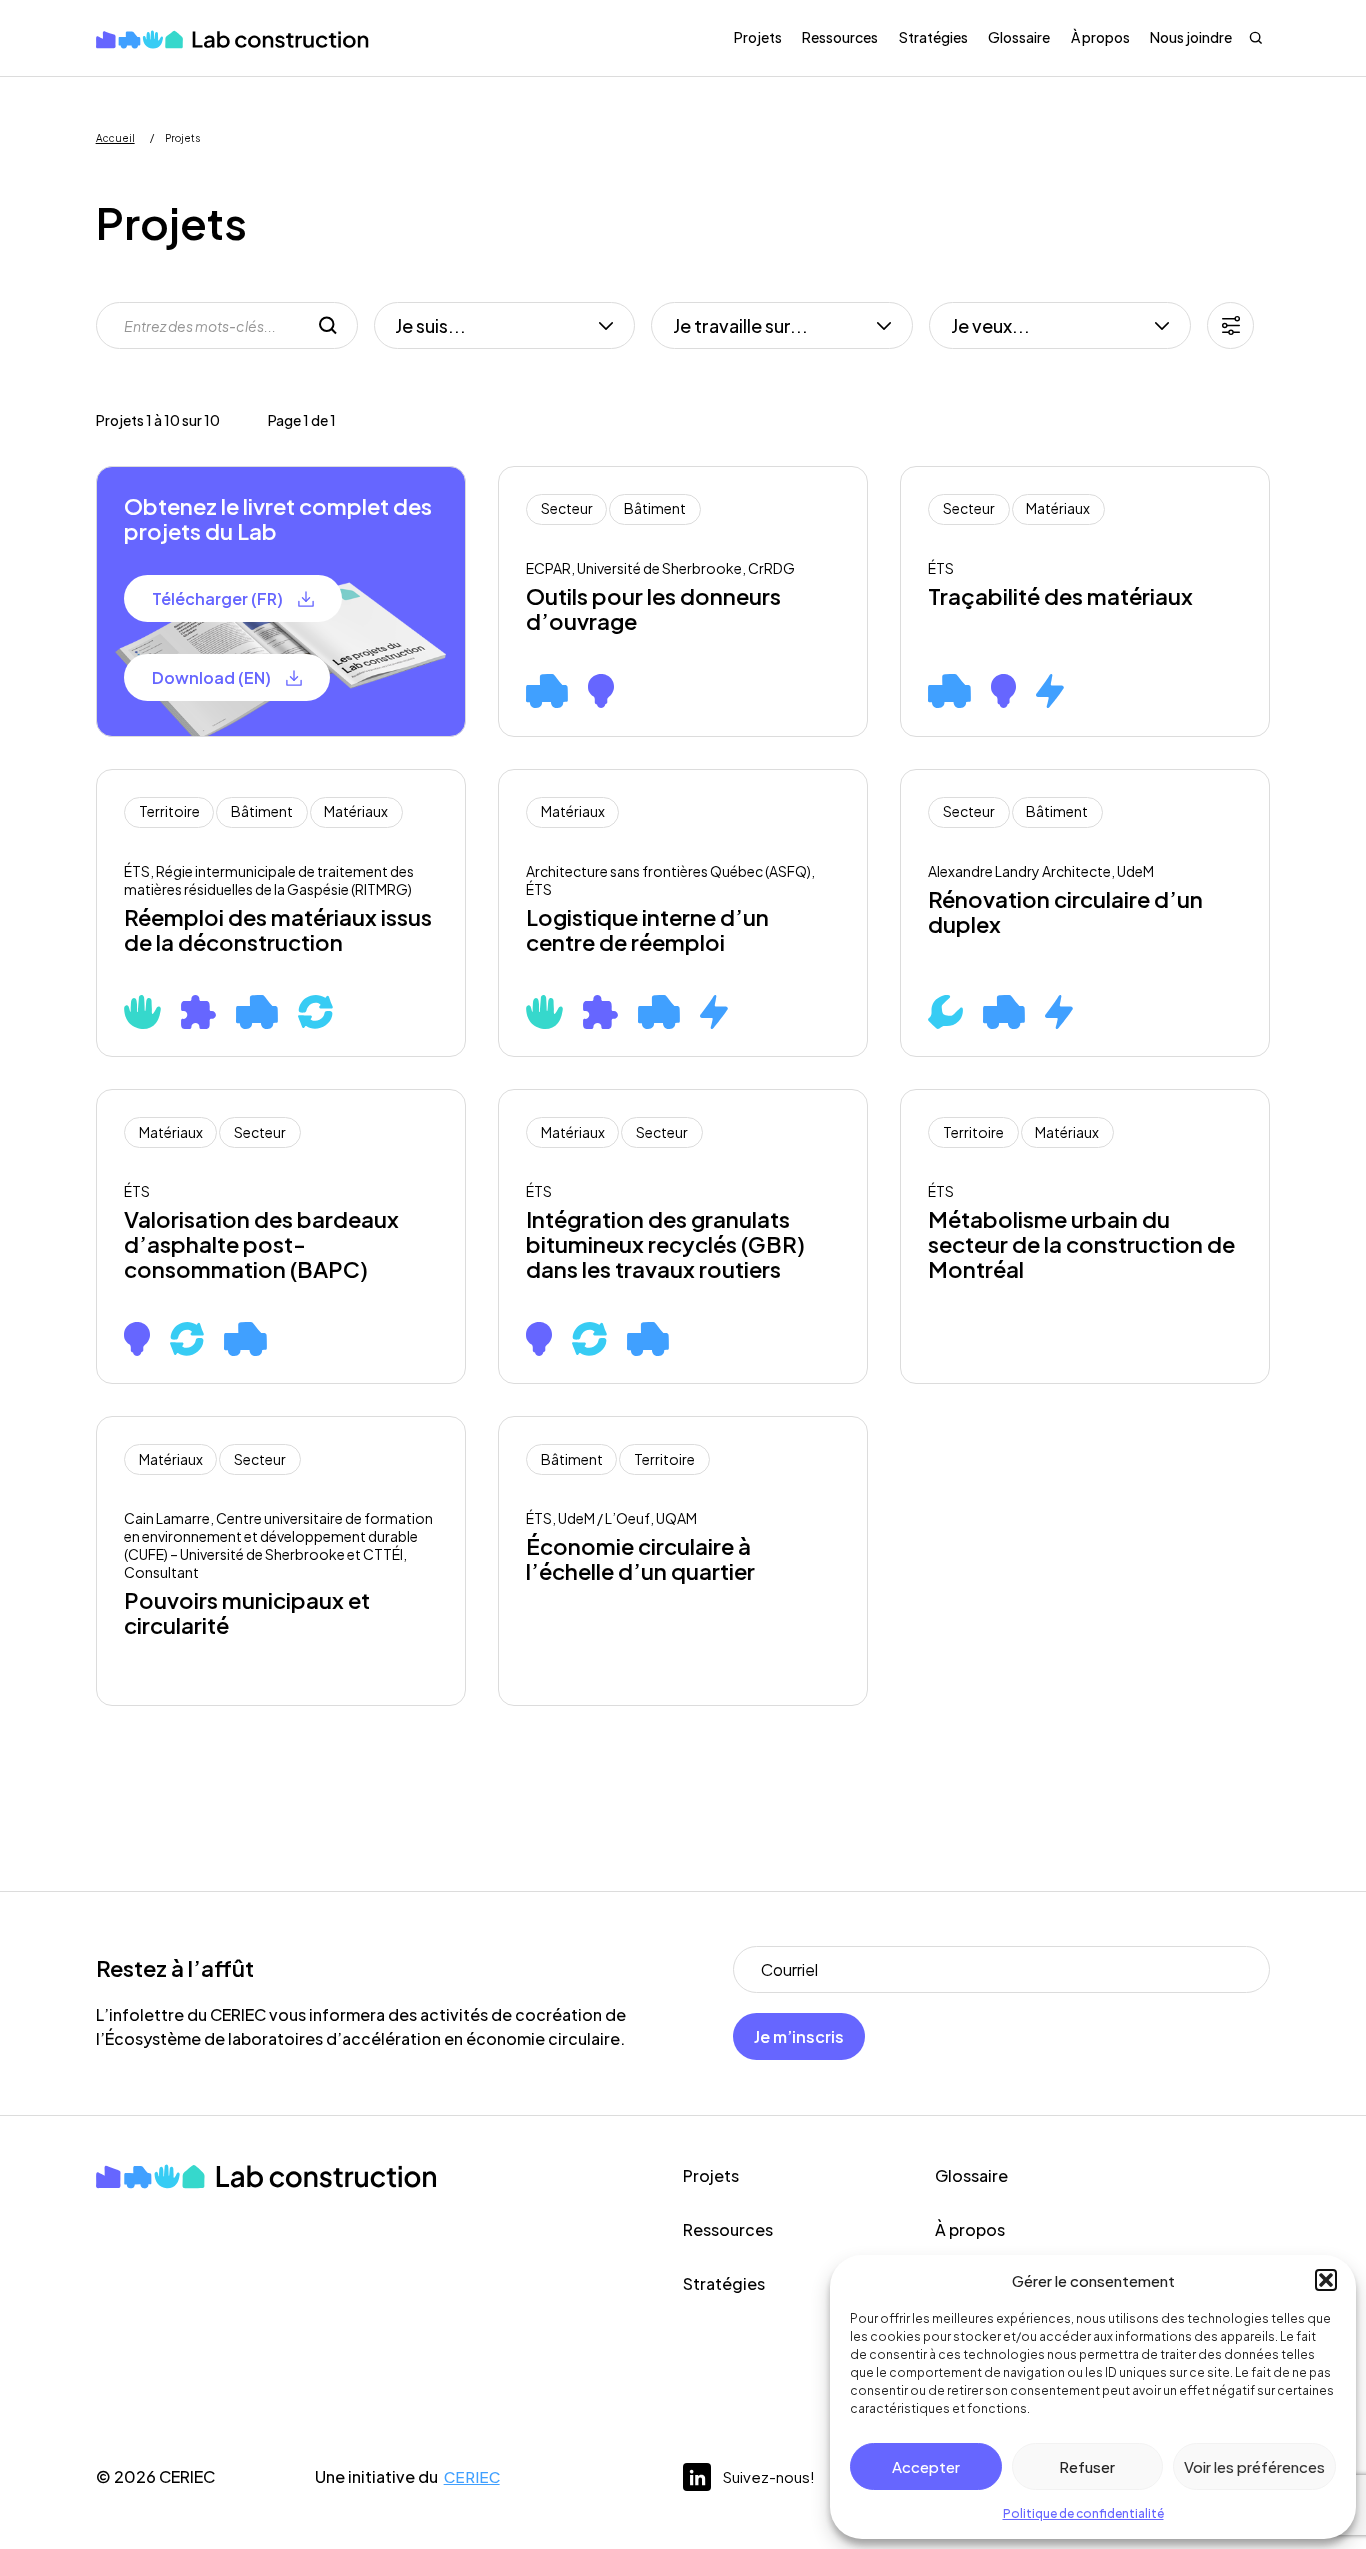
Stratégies (933, 37)
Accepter (926, 2466)
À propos (1100, 37)
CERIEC (472, 2476)
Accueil (115, 138)
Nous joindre (1191, 37)
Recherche (1256, 38)
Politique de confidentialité (1083, 2513)
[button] (1326, 2280)
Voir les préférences (1254, 2466)
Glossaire (1019, 37)
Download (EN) (211, 677)
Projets (758, 37)
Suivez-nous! (769, 2476)
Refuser (1087, 2466)
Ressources (840, 37)
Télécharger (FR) (217, 598)
